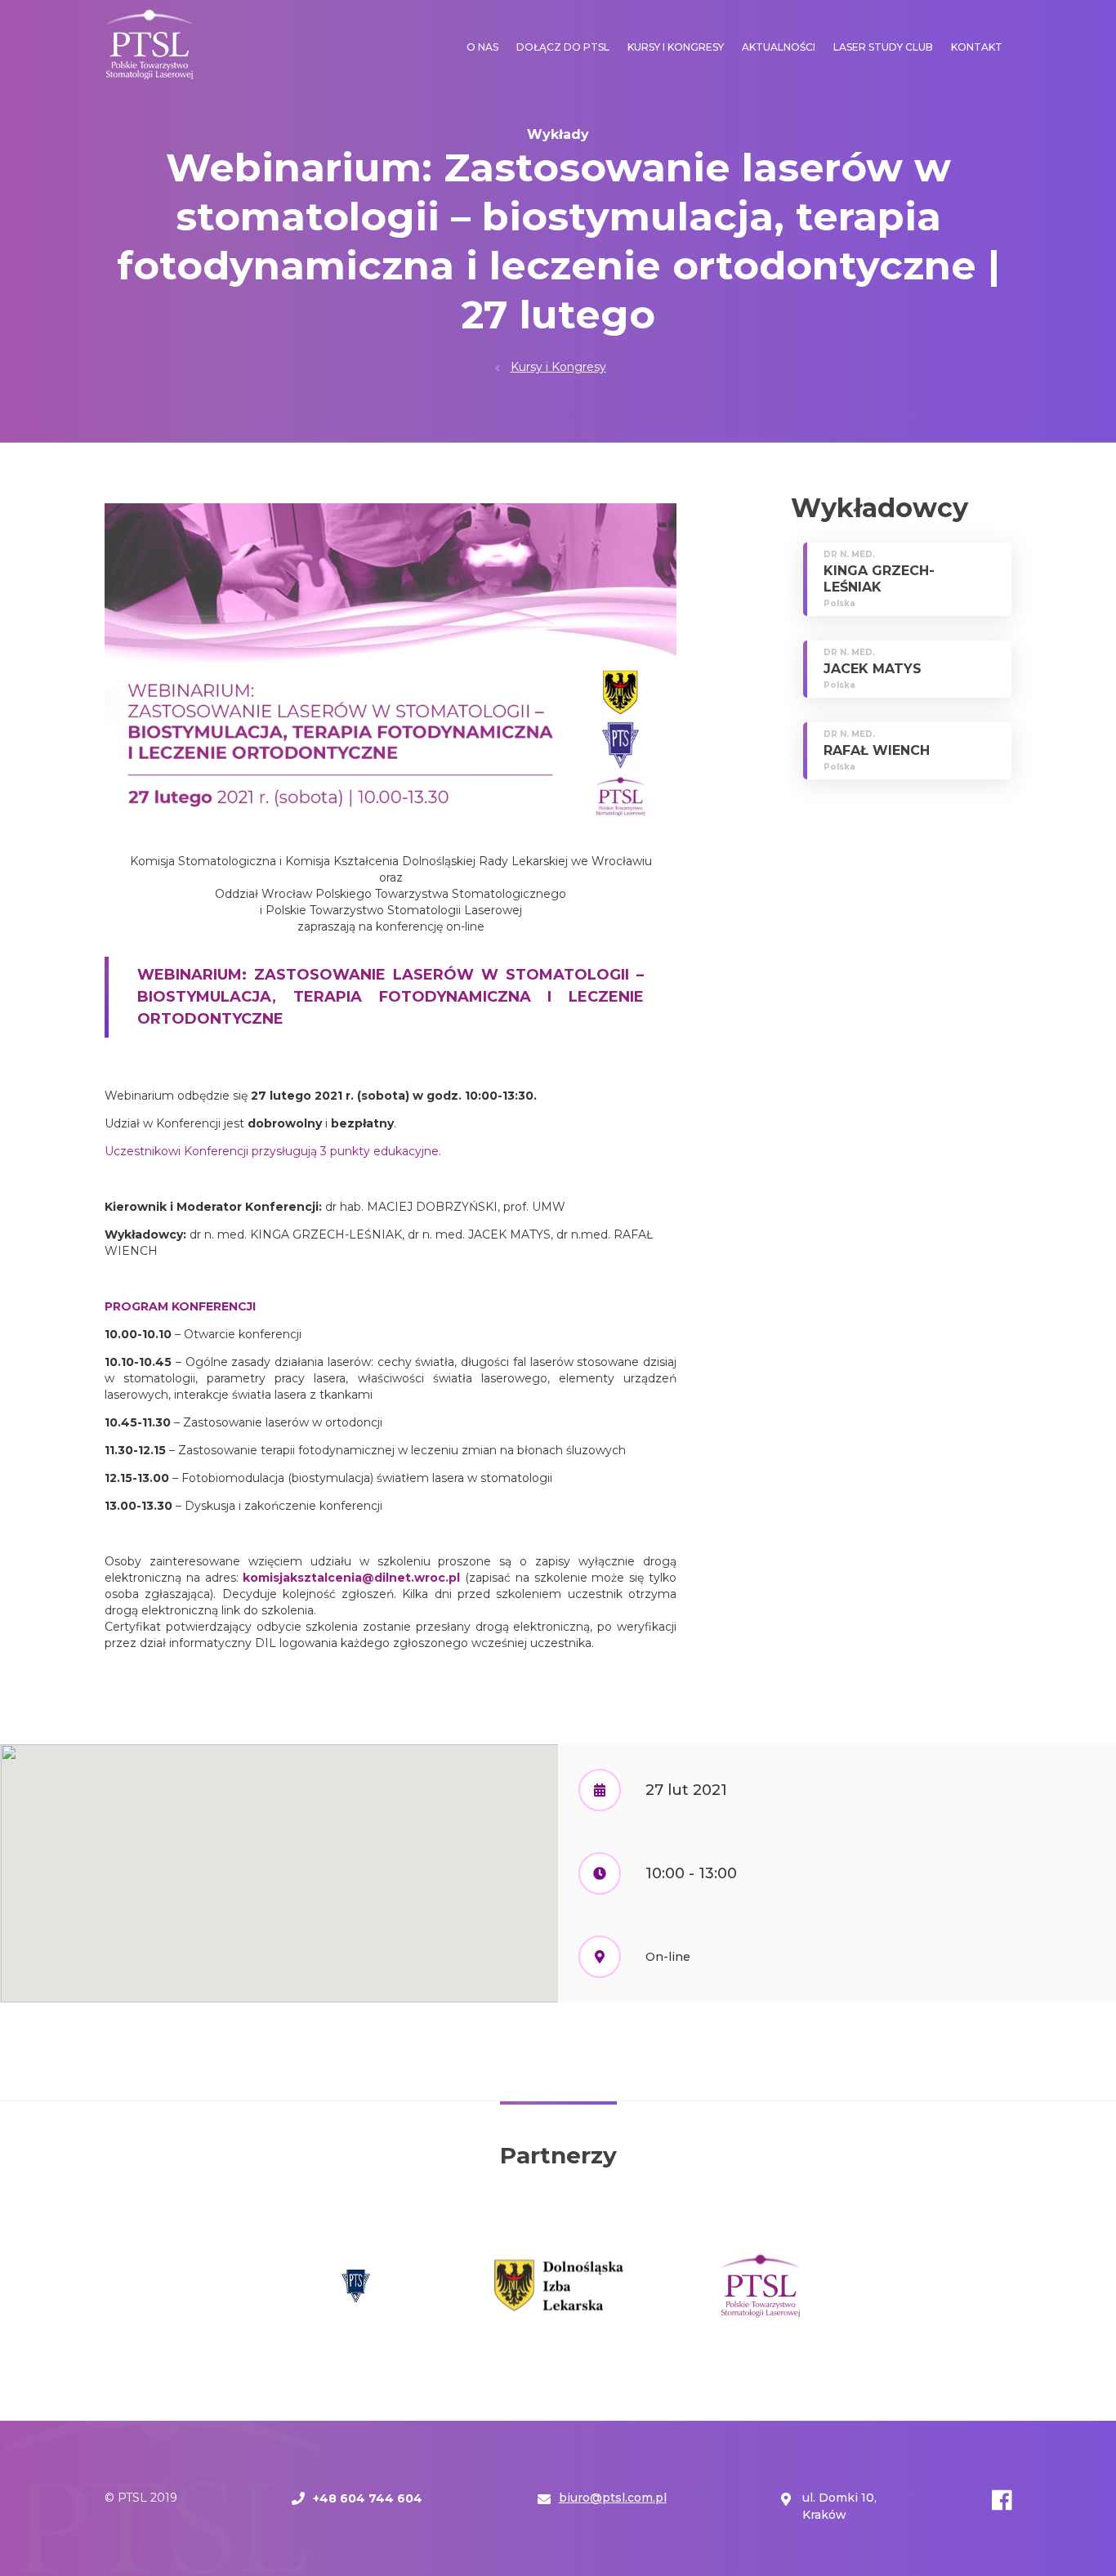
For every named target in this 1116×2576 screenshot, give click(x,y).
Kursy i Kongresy (676, 47)
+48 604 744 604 (368, 2498)
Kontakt (977, 47)
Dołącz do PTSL (563, 47)
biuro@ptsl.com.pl (613, 2498)
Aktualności (779, 47)
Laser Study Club (883, 47)
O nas (482, 47)
